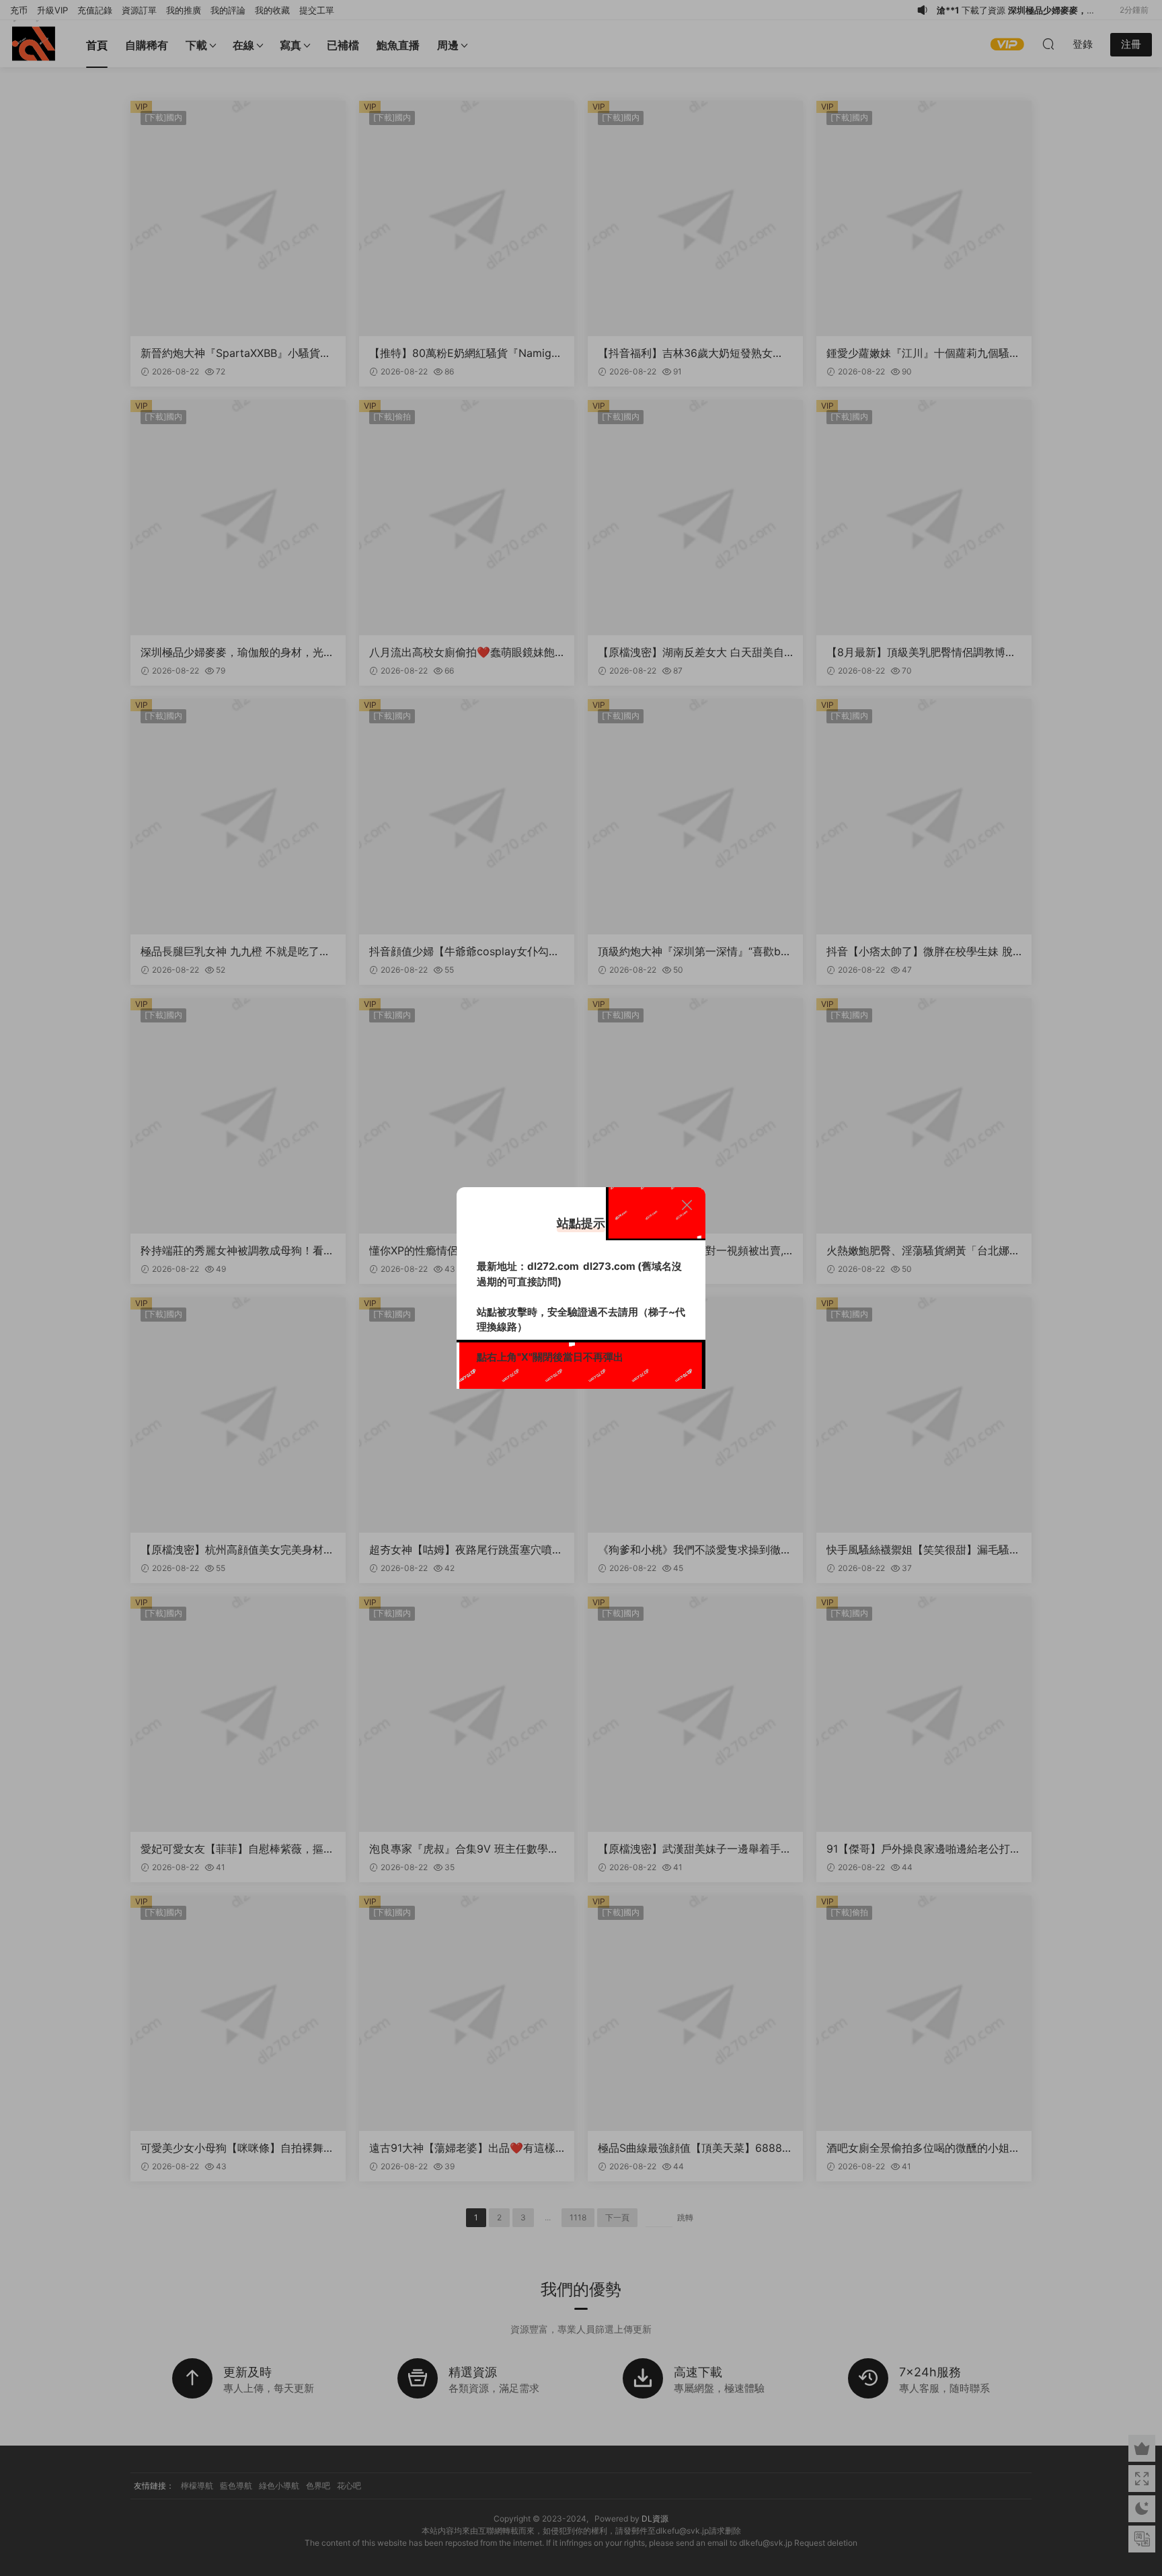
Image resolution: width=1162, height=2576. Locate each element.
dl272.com (553, 1266)
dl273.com (609, 1266)
